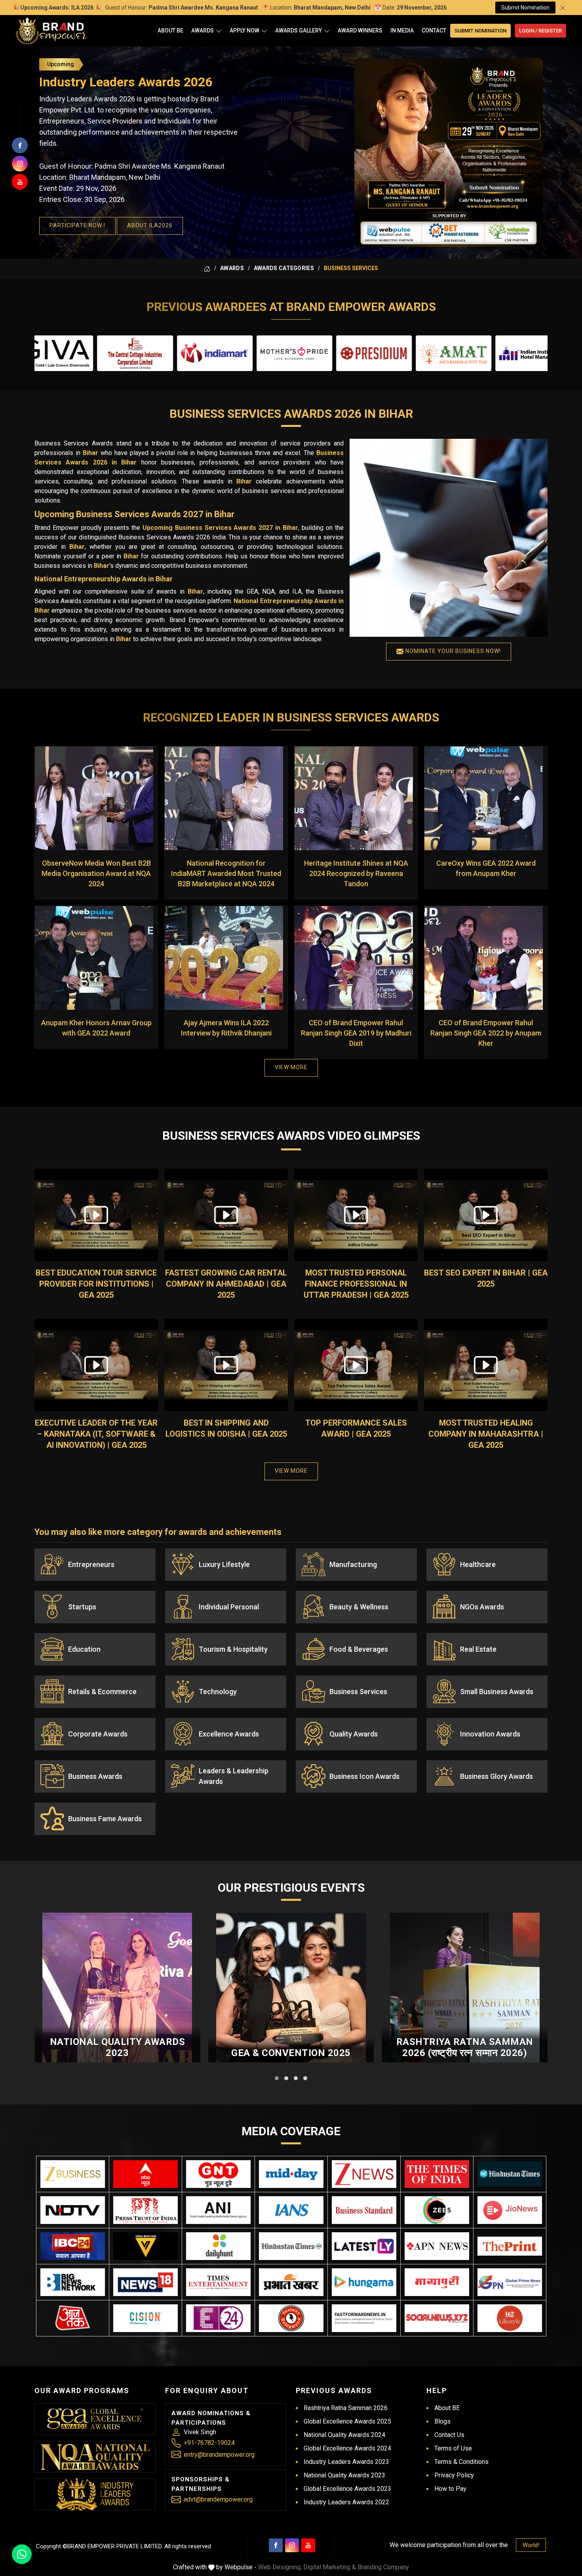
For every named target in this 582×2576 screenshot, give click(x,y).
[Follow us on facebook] (20, 145)
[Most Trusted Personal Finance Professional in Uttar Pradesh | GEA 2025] (356, 1215)
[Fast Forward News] (364, 2318)
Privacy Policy (454, 2475)
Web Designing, (280, 2567)
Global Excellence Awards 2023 (347, 2489)
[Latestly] (364, 2246)
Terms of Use (453, 2448)
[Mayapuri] (437, 2282)
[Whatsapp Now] (22, 2554)
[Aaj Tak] (73, 2318)
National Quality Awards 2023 (118, 2048)
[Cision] (145, 2318)
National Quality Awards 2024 (344, 2435)
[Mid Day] (291, 2174)
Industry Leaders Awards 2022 (346, 2502)
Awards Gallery (299, 30)
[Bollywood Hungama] (364, 2282)
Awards (203, 30)
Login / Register (540, 31)
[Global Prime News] (510, 2282)
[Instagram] (292, 2545)
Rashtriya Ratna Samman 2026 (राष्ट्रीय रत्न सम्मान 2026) (465, 2048)
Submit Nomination (525, 8)
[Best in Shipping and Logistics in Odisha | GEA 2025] (226, 1365)
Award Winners (360, 30)
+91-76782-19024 (209, 2443)
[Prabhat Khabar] (291, 2282)
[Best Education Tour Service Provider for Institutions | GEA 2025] (96, 1215)
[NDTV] (73, 2210)
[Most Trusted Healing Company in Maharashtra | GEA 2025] (486, 1365)
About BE (170, 30)
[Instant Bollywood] (291, 2318)
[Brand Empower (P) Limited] (51, 31)
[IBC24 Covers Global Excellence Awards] (73, 2246)
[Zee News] (364, 2174)
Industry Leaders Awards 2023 (346, 2462)
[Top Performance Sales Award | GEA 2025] (356, 1365)
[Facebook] (276, 2545)
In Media (402, 30)
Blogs (442, 2421)
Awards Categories (284, 268)
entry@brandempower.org (219, 2455)
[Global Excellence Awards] (95, 2419)
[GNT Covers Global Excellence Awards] (218, 2174)
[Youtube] (308, 2545)
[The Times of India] (437, 2174)
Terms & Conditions (461, 2462)
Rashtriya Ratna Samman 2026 (346, 2408)
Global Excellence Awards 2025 (347, 2421)
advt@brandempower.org (218, 2499)
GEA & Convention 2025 (291, 2053)
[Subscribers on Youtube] (20, 182)
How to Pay (450, 2489)
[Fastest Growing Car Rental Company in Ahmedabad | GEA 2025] (226, 1215)
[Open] (219, 31)
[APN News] (437, 2246)
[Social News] (437, 2318)
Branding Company (383, 2567)
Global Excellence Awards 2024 (347, 2448)
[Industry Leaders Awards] (95, 2494)
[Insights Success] (218, 2318)
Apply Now (244, 30)
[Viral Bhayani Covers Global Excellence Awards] (145, 2246)
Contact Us (449, 2435)
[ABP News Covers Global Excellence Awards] (145, 2174)
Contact (434, 30)
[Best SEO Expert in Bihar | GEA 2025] (486, 1215)
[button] (277, 2078)
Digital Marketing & (330, 2567)
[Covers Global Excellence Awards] (510, 2174)
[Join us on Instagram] (20, 164)
